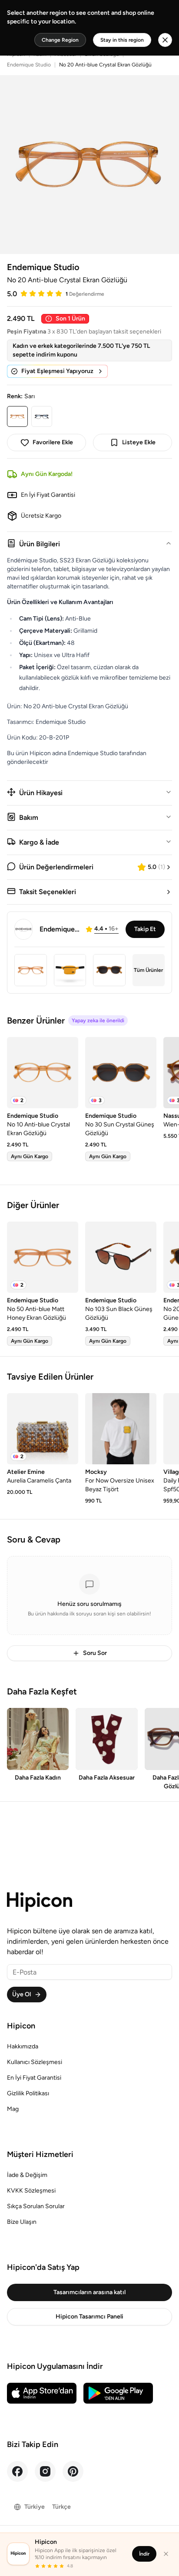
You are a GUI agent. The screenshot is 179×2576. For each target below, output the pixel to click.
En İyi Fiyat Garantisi (34, 2078)
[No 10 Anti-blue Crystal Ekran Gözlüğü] (43, 1073)
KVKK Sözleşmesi (31, 2191)
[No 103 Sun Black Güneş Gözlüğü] (121, 1257)
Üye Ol (22, 1994)
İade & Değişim (27, 2175)
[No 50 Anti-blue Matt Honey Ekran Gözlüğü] (43, 1257)
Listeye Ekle (139, 442)
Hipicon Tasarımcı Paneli (89, 2317)
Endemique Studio (29, 65)
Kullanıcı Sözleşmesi (35, 2062)
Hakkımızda (23, 2046)
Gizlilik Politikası (28, 2093)
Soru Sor (95, 1653)
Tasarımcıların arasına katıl (89, 2292)
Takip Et (145, 929)
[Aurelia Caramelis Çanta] (43, 1429)
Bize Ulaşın (22, 2222)
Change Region (60, 40)
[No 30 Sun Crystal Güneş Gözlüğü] (121, 1073)
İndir (144, 2554)
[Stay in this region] (165, 40)
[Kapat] (166, 2554)
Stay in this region (122, 40)
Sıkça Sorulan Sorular (36, 2206)
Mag (13, 2109)
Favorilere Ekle (53, 442)
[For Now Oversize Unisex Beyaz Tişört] (121, 1429)
